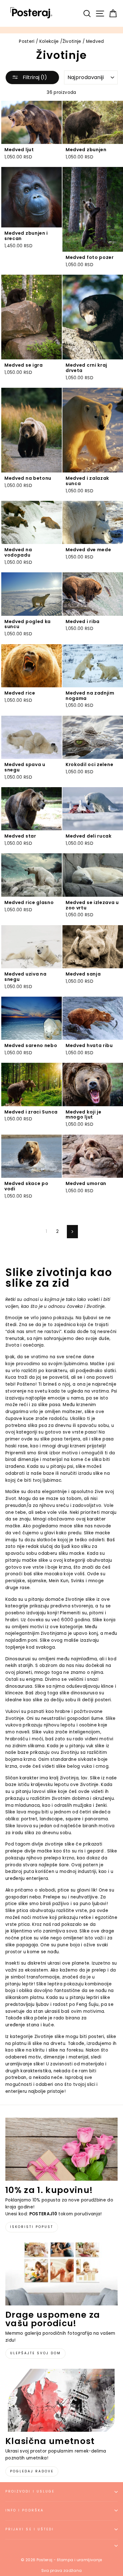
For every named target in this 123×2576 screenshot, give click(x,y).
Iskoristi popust (32, 2227)
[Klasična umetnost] (61, 2400)
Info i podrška (25, 2510)
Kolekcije (49, 41)
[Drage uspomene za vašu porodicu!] (61, 2274)
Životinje (72, 41)
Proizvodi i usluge (30, 2491)
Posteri (27, 41)
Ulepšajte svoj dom (35, 2353)
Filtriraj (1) (34, 77)
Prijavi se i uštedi (30, 2529)
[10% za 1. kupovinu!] (61, 2149)
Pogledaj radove (32, 2471)
